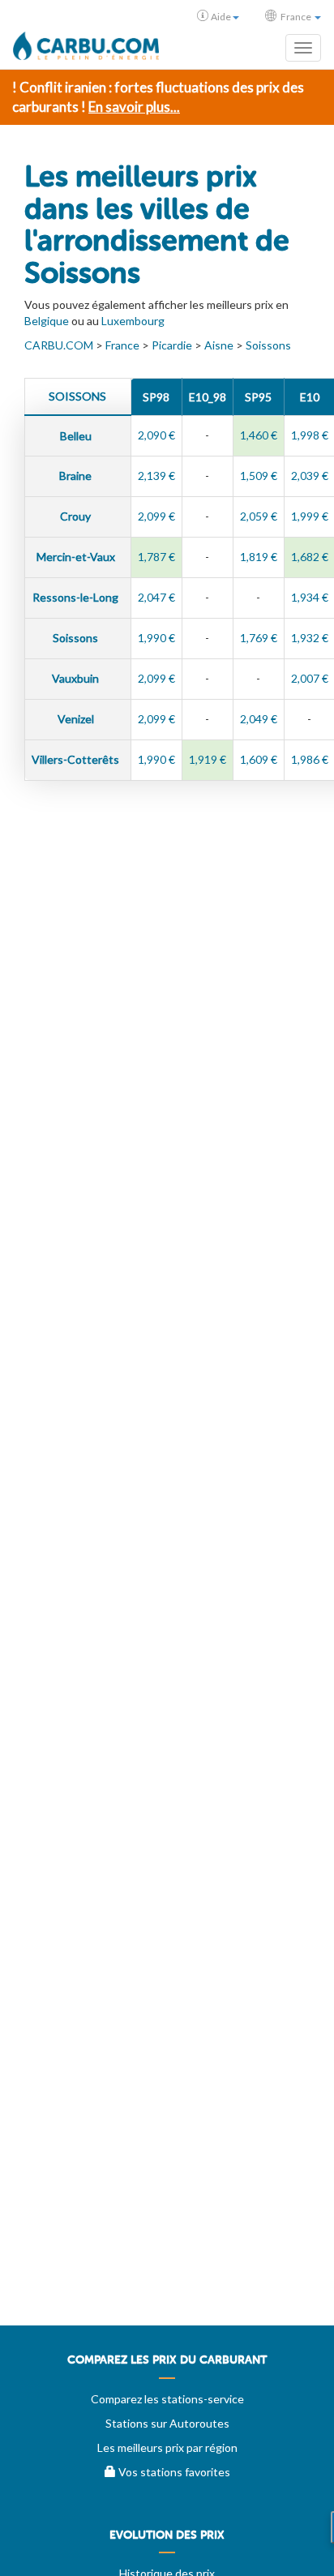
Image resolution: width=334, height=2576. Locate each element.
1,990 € (156, 638)
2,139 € (156, 476)
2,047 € (156, 597)
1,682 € (310, 557)
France (122, 345)
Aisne (219, 345)
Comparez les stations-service (167, 2399)
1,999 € (310, 516)
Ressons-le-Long (77, 597)
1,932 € (310, 638)
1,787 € (156, 557)
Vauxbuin (77, 678)
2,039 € (310, 476)
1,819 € (259, 557)
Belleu (77, 436)
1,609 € (259, 759)
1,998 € (310, 435)
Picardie (172, 345)
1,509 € (259, 476)
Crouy (77, 516)
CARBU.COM (59, 345)
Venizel (77, 719)
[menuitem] (167, 2366)
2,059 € (259, 516)
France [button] (296, 17)
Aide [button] (221, 17)
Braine (77, 476)
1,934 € (310, 597)
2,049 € (259, 719)
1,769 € (259, 638)
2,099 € (156, 516)
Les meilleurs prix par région (167, 2447)
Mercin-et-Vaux (77, 557)
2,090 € (156, 435)
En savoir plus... (134, 107)
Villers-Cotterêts (77, 759)
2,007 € (310, 678)
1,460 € (259, 435)
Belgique (47, 321)
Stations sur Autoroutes (167, 2423)
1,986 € (310, 759)
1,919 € (208, 759)
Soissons (268, 345)
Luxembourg (133, 321)
